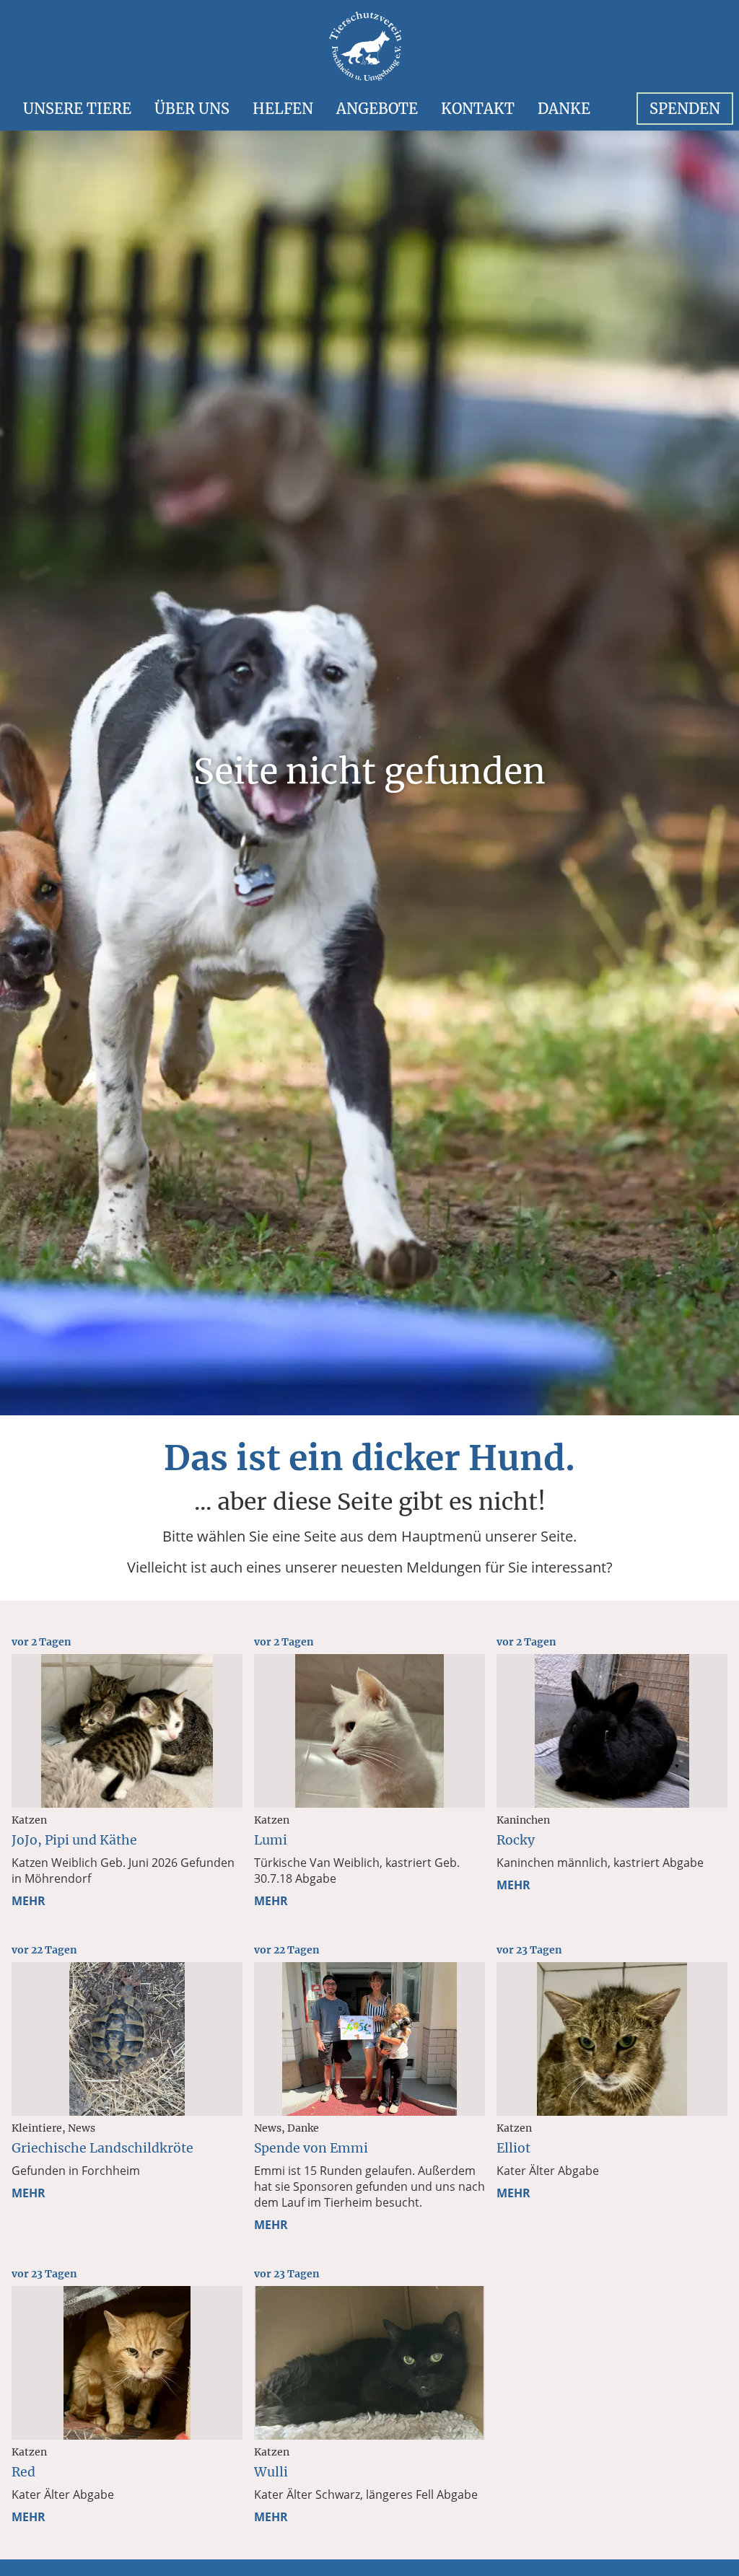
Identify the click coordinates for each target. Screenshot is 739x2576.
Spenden (685, 109)
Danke (564, 109)
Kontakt (478, 109)
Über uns (192, 109)
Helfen (283, 109)
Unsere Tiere (77, 109)
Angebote (377, 109)
